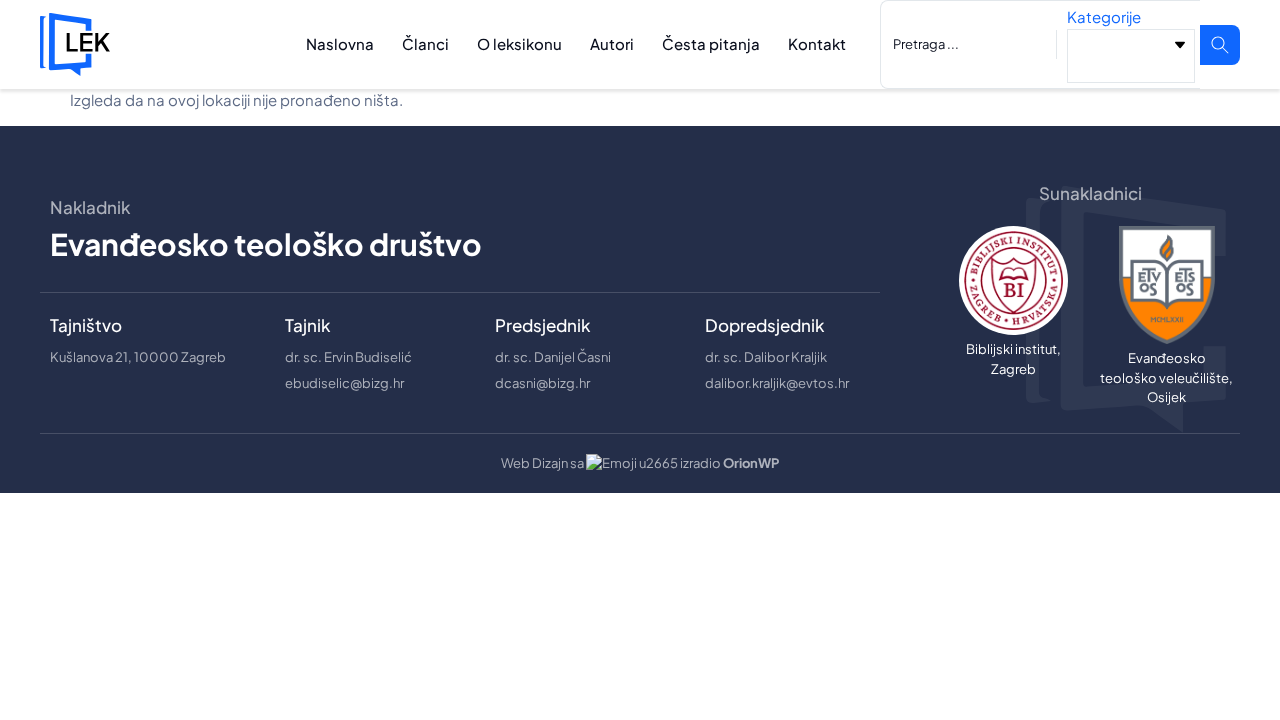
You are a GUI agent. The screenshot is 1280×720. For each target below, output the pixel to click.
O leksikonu (519, 43)
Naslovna (340, 43)
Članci (425, 43)
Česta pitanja (711, 43)
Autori (612, 43)
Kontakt (817, 43)
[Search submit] (1220, 45)
